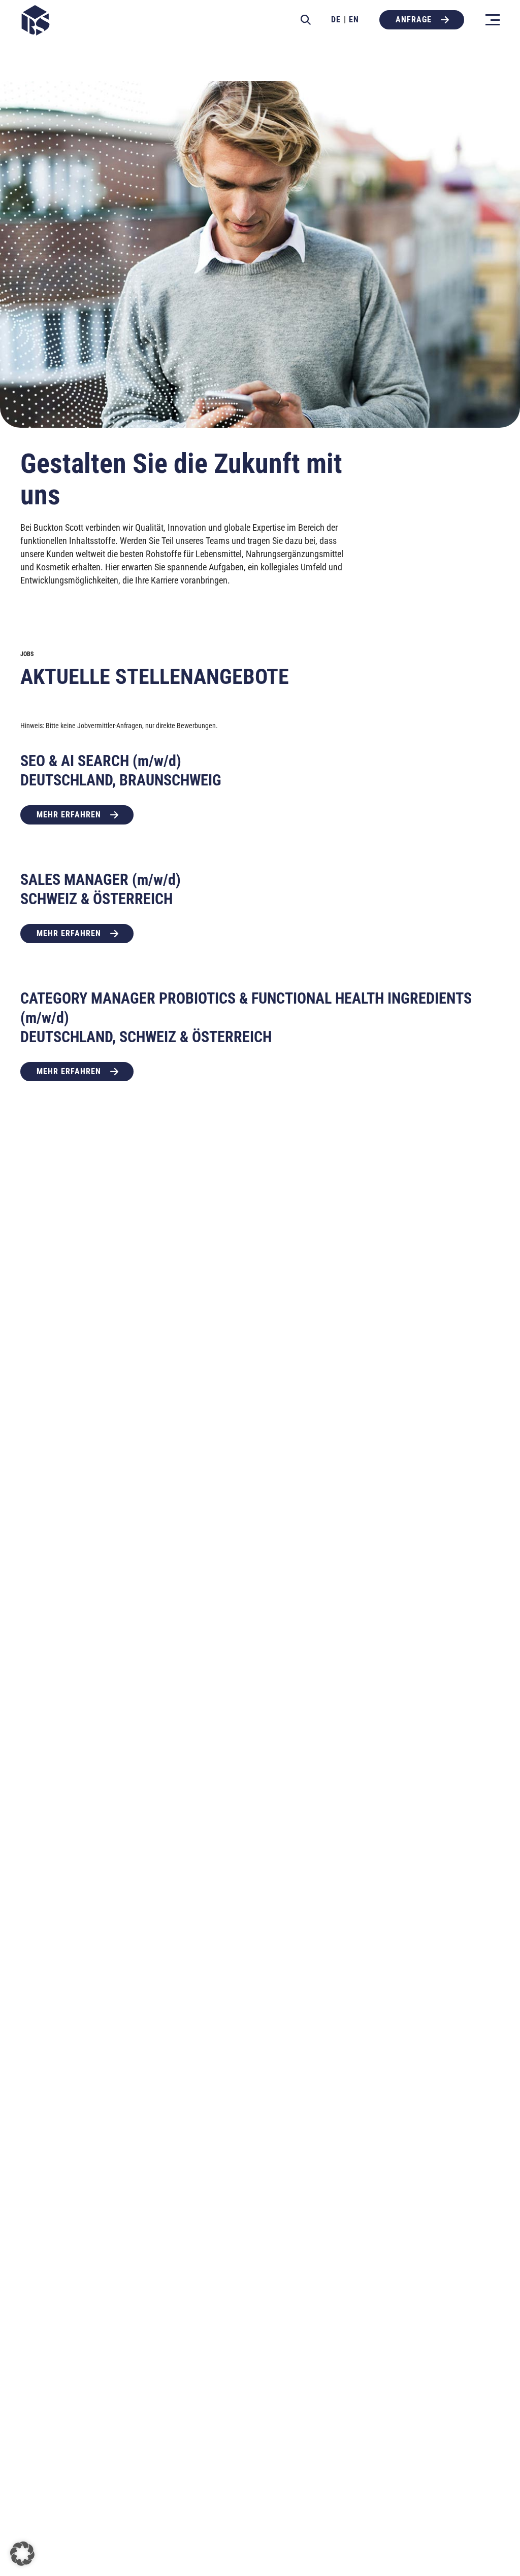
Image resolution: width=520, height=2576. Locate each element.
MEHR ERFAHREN (69, 815)
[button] (22, 2554)
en (354, 20)
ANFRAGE (414, 20)
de (336, 20)
